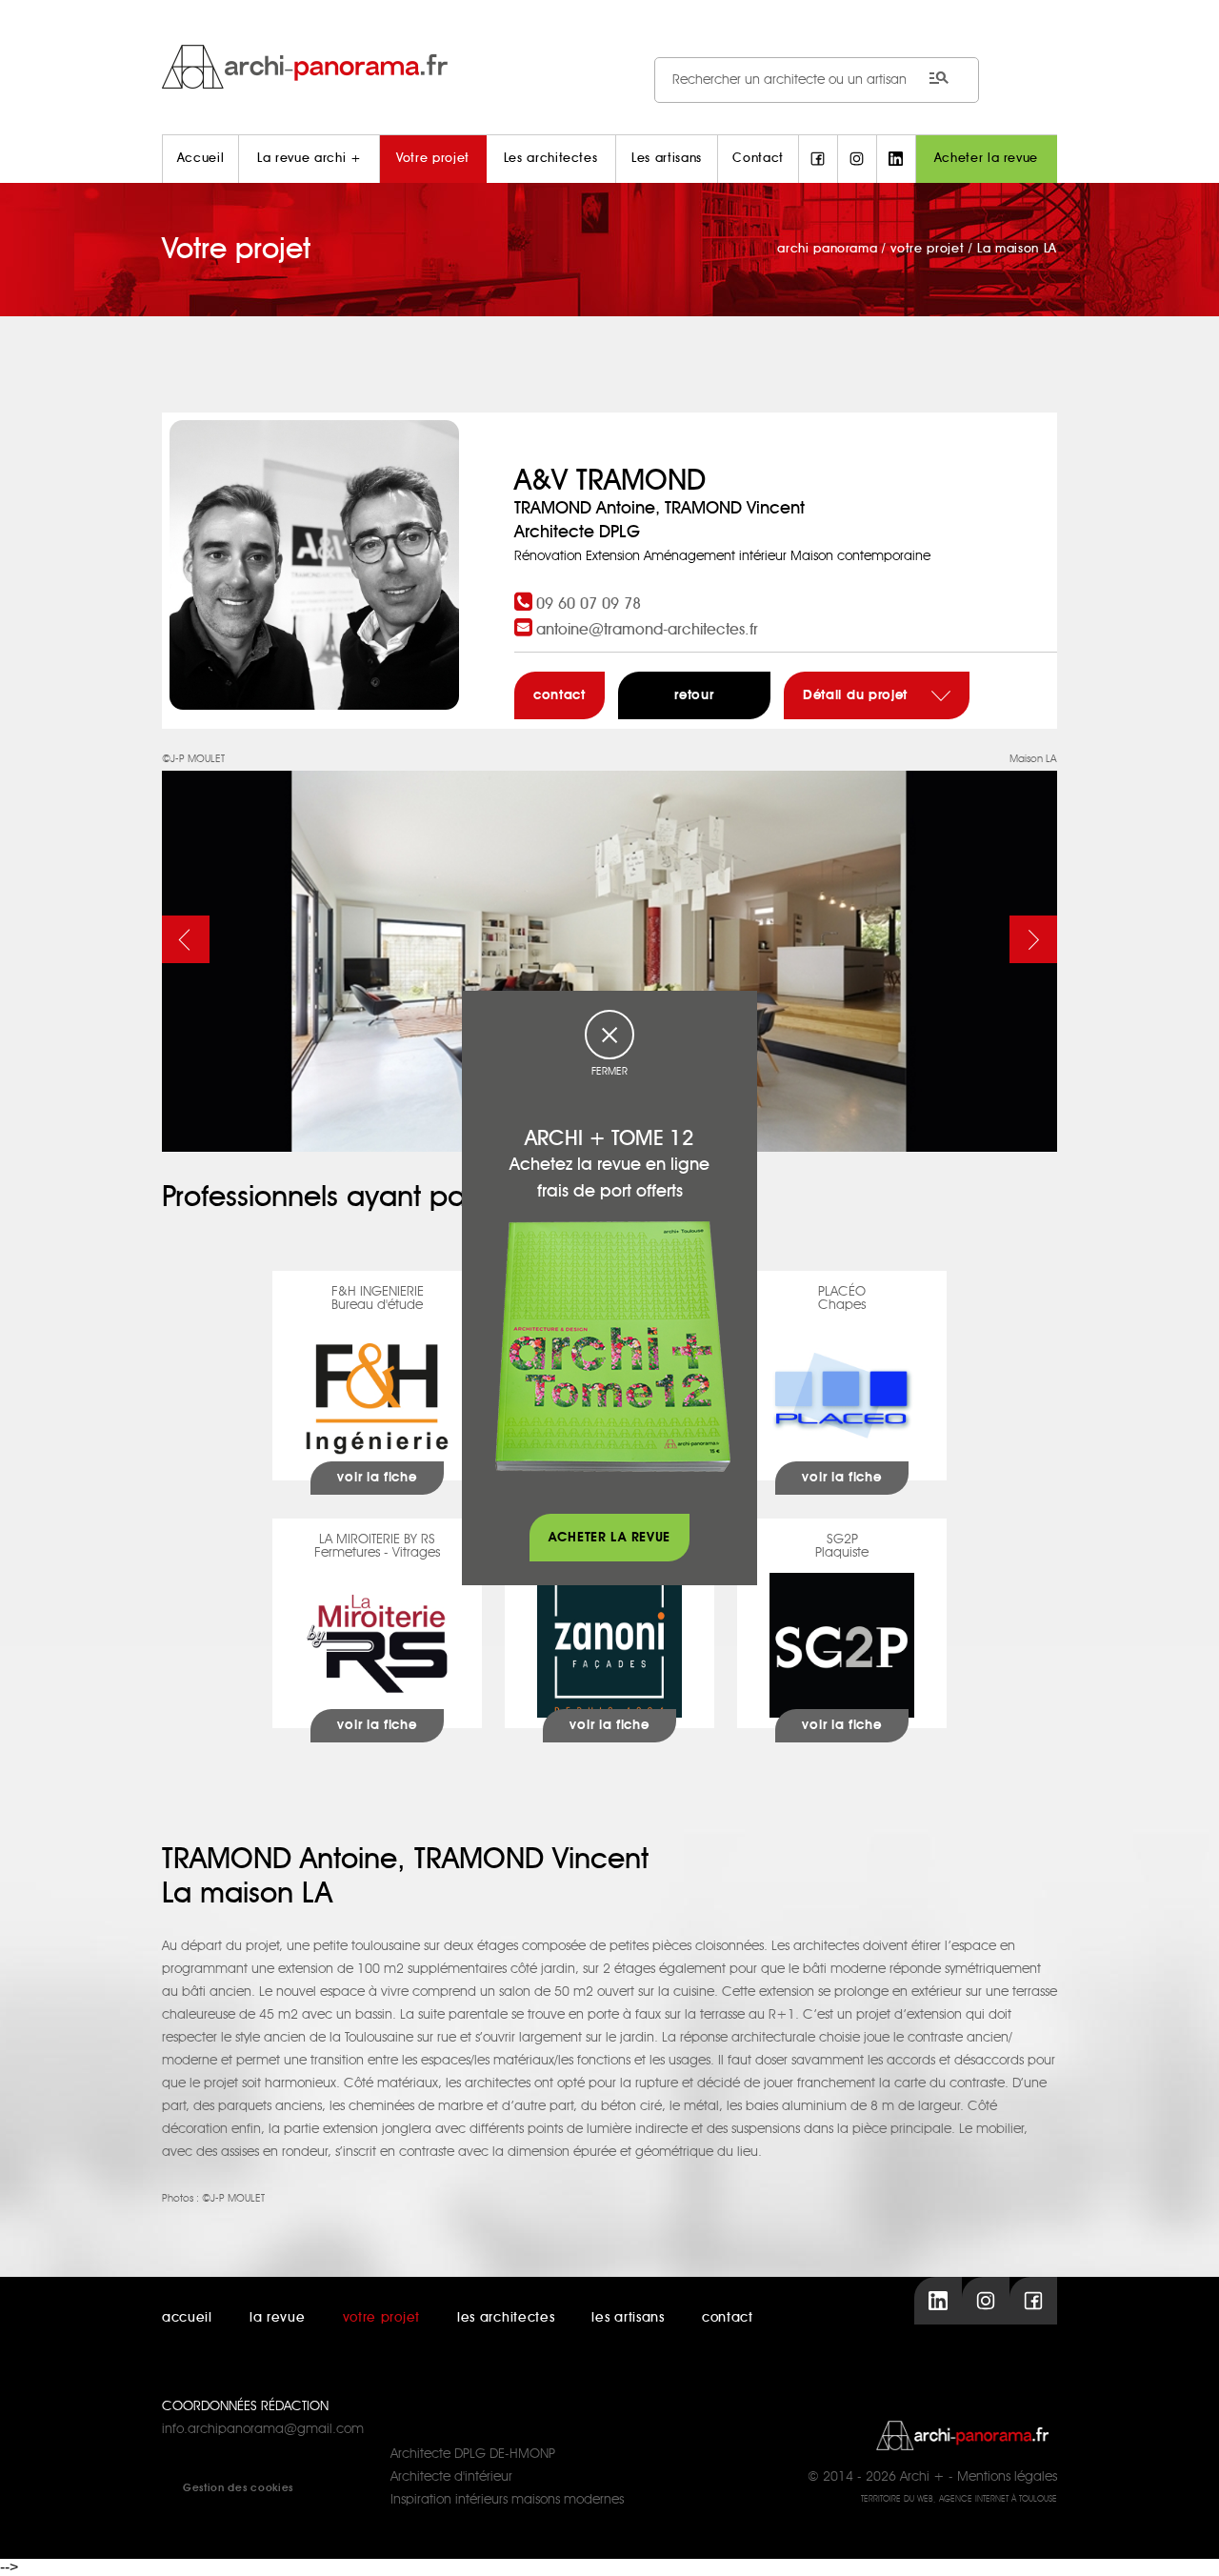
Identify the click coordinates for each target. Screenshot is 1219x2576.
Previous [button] (186, 939)
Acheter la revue (986, 159)
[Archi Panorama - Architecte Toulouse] (609, 66)
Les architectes (551, 159)
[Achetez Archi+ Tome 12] (612, 1346)
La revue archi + (309, 159)
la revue (278, 2318)
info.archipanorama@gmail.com (263, 2429)
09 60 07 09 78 (589, 604)
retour (694, 695)
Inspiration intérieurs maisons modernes (507, 2500)
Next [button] (1033, 939)
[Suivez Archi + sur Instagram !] (857, 159)
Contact (758, 159)
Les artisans (667, 159)
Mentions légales (1007, 2477)
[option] (609, 950)
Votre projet (433, 159)
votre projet (381, 2318)
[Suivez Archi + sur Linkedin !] (896, 159)
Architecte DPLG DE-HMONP (473, 2454)
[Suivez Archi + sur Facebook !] (818, 159)
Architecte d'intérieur (451, 2477)
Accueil (201, 159)
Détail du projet (858, 695)
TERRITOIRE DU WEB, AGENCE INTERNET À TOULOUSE (959, 2499)
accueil (187, 2318)
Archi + (922, 2477)
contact (560, 695)
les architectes (506, 2318)
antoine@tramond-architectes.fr (647, 630)
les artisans (628, 2318)
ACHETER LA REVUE (609, 1538)
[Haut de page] (1186, 2543)
